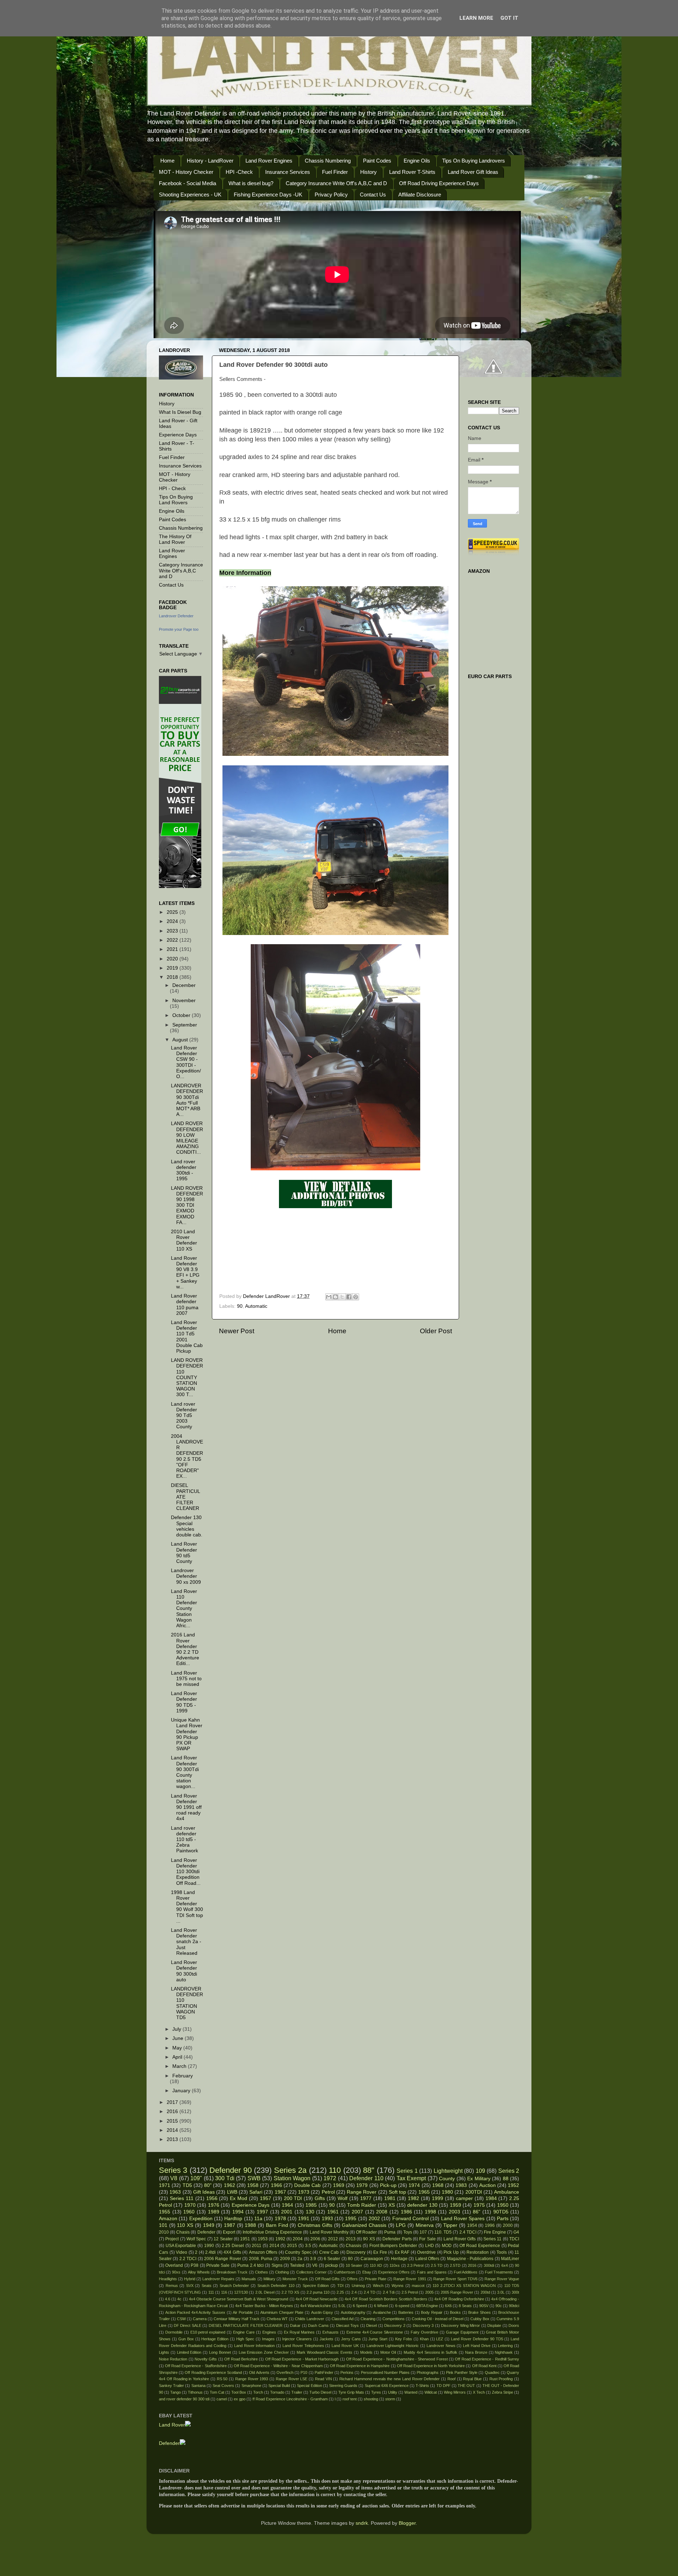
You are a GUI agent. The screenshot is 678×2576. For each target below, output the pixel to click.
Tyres (376, 2392)
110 (335, 2170)
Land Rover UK (345, 2346)
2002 (374, 2219)
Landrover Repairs (218, 2279)
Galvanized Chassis (364, 2225)
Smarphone (251, 2386)
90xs (176, 2272)
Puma (390, 2232)
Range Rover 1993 (252, 2379)
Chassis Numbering (328, 161)
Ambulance (507, 2192)
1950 (503, 2205)
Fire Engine (495, 2232)
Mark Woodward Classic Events (325, 2352)
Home (167, 161)
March (180, 2066)
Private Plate (376, 2279)
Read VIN (323, 2379)
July (177, 2029)
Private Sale (218, 2265)
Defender (206, 2232)
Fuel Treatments (499, 2272)
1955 (165, 2212)
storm (390, 2399)
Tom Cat (217, 2392)
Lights (164, 2352)
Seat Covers (223, 2386)
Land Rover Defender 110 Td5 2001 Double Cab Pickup (187, 1337)
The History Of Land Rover (175, 539)
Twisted (297, 2265)
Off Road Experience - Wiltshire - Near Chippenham (278, 2366)
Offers (352, 2279)
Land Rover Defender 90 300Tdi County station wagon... (185, 1772)
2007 (357, 2212)
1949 (209, 2225)
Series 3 (173, 2170)
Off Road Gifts (327, 2279)
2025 (173, 912)
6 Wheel (381, 2306)
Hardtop (233, 2219)
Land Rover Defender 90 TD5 (477, 2339)
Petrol (328, 2192)
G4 (516, 2232)
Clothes (261, 2272)
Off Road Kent (484, 2366)
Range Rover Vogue (502, 2279)
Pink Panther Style (462, 2372)
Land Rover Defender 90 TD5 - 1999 (184, 1702)
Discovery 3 (423, 2325)
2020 (173, 959)
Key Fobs (404, 2339)
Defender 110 (366, 2178)
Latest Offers (427, 2259)
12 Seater (223, 2239)
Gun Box (186, 2339)
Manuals (249, 2279)
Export (229, 2232)
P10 (304, 2372)
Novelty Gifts (206, 2359)
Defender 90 (230, 2170)
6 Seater (332, 2259)
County (447, 2179)
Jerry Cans (351, 2339)
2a (300, 2259)
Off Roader (366, 2232)
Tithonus (195, 2392)
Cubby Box (480, 2319)
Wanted (411, 2392)
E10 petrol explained (208, 2332)
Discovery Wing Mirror (460, 2325)
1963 (175, 2192)
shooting (371, 2399)
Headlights (168, 2279)
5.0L (342, 2306)
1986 (406, 2212)
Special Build (279, 2386)
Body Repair (432, 2312)
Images (268, 2339)
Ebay (367, 2272)
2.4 (354, 2292)
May (178, 2048)
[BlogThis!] (335, 1297)
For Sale (427, 2239)
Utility (393, 2392)
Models (366, 2352)
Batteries (406, 2312)
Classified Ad (343, 2319)
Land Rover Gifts (460, 2239)
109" (196, 2178)
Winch (378, 2286)
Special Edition (309, 2386)
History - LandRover (210, 161)
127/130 (241, 2292)
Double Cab (307, 2185)
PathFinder (324, 2372)
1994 (238, 2212)
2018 (173, 977)
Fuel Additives (466, 2272)
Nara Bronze (476, 2352)
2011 (257, 2246)
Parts (503, 2219)
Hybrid (190, 2279)
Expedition (201, 2219)
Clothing (282, 2272)
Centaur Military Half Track (237, 2319)
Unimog (358, 2286)
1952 (513, 2185)
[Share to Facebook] (349, 1297)
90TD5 (501, 2212)
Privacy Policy (331, 195)
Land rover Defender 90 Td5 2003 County (184, 1416)
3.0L (501, 2292)
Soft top (397, 2192)
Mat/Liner (510, 2259)
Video (182, 2252)
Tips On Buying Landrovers (474, 161)
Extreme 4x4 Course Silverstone (375, 2332)
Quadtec (492, 2372)
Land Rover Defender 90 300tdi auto (184, 1971)
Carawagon (372, 2259)
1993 (327, 2219)
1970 (190, 2205)
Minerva (425, 2225)
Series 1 (407, 2171)
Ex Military (479, 2179)
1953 (263, 2239)
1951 (245, 2239)
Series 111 (182, 2198)
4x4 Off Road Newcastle (317, 2299)
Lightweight (448, 2171)
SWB (254, 2178)
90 (240, 1306)
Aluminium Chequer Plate (282, 2312)
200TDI (474, 2192)
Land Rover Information (255, 2346)
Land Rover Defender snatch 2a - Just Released (186, 1942)
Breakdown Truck (232, 2272)
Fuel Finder (335, 172)
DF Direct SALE (188, 2325)
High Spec (245, 2339)
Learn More (476, 18)
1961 (333, 2212)
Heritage (399, 2259)
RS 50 (222, 2379)
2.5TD (455, 2265)
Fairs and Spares (432, 2272)
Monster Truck (295, 2279)
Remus (172, 2286)
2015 (173, 2121)
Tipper (450, 2225)
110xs (395, 2265)
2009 (285, 2259)
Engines (269, 2332)
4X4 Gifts (232, 2252)
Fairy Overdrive (424, 2332)
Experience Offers (394, 2272)
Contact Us (373, 195)
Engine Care (244, 2332)
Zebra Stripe (502, 2392)
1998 (430, 2212)
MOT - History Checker (186, 172)
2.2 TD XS (290, 2292)
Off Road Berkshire (241, 2359)
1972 (330, 2178)
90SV (484, 2306)
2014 (173, 2130)
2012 (333, 2239)
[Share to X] (342, 1297)
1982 (414, 2198)
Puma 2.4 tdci (251, 2265)
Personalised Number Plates (385, 2372)
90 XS (369, 2239)
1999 (438, 2198)
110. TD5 (443, 2232)
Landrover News (441, 2346)
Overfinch (285, 2372)
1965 (424, 2192)
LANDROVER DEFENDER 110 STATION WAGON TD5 (187, 2003)
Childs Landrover (310, 2319)
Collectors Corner (311, 2272)
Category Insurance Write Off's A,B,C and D (336, 183)
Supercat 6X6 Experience (387, 2386)
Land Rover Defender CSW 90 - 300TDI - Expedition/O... (186, 1062)
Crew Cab (329, 2252)
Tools (502, 2252)
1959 (456, 2205)
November (184, 1001)
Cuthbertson (344, 2272)
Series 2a (290, 2170)
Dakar (295, 2325)
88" (369, 2170)
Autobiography (353, 2312)
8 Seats (465, 2306)
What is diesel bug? (251, 183)
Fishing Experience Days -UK (268, 195)
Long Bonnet (220, 2352)
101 (163, 2225)
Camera (200, 2319)
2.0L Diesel (265, 2292)
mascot (418, 2286)
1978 (280, 2219)
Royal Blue (472, 2379)
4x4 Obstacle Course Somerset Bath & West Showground (239, 2299)
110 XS (185, 2225)
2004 (298, 2239)
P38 (195, 2265)
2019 (173, 968)
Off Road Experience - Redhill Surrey (487, 2359)
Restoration (478, 2252)
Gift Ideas (204, 2192)
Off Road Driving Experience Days (439, 183)
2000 (508, 2225)
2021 (173, 949)
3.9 (313, 2259)
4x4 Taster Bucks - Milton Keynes (264, 2306)
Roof (451, 2379)
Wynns (398, 2286)
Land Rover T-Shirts (412, 172)
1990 (209, 2246)
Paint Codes (377, 161)
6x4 (505, 2265)
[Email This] (329, 1297)
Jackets (326, 2339)
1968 (438, 2185)
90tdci (514, 2306)
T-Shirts (422, 2386)
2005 (429, 2292)
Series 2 (509, 2171)
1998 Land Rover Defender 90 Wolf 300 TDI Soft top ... (187, 1907)
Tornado (277, 2392)
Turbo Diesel (320, 2392)
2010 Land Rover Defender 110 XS (184, 1240)
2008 (382, 2212)
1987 (230, 2225)
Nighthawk (504, 2352)
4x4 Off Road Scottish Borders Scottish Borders (386, 2299)
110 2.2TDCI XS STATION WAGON (464, 2286)
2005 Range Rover (457, 2292)
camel (222, 2399)
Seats (207, 2286)
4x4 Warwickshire (316, 2306)
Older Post (436, 1331)
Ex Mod (239, 2198)
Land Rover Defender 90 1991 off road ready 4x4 (186, 1807)
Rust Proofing (501, 2379)
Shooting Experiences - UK (190, 195)
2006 (315, 2239)
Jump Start (378, 2339)
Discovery (356, 2252)
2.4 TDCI (468, 2232)
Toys (408, 2232)
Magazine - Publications (470, 2259)
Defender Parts (397, 2239)
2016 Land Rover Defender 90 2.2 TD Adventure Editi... (185, 1649)
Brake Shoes (480, 2312)
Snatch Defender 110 (276, 2286)
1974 (414, 2185)
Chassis (353, 2246)
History (368, 172)
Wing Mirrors (455, 2392)
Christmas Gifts (315, 2225)
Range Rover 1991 (410, 2279)
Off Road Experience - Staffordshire (196, 2366)
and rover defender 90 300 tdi (184, 2399)
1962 (230, 2185)
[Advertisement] (343, 1271)
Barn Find (277, 2225)
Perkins (347, 2372)
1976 (214, 2205)
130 (310, 2212)
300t (515, 2292)
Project (172, 2239)
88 (506, 2179)
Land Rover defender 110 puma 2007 (185, 1305)
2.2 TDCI (188, 2259)
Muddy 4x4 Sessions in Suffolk (430, 2352)
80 (350, 2259)
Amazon (168, 2219)
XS (392, 2205)
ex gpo (240, 2399)
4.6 (168, 2299)
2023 (173, 931)
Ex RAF (402, 2252)
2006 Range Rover (223, 2259)
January (182, 2091)
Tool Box (239, 2392)
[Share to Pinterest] (356, 1297)
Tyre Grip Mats (351, 2392)
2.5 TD (437, 2265)
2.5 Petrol (410, 2292)
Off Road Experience (480, 2246)
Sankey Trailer (171, 2386)
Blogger (407, 2523)
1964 (287, 2205)
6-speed (402, 2306)
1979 (362, 2185)
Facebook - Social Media (188, 183)
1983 (461, 2185)
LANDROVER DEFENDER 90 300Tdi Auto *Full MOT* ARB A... (187, 1100)
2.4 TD (370, 2292)
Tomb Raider (362, 2205)
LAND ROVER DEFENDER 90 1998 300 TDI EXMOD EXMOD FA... (187, 1205)
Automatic (256, 1306)
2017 (173, 2102)
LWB (232, 2192)
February (183, 2076)
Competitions (394, 2319)
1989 (214, 2212)
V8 (174, 2178)
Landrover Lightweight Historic (393, 2346)
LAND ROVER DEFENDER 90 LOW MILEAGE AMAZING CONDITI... (187, 1138)
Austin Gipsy (322, 2312)
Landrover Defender (176, 616)
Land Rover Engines (269, 161)
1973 (304, 2192)
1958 (253, 2185)
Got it (509, 18)
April (178, 2057)
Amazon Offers (263, 2252)
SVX (190, 2286)
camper (464, 2198)
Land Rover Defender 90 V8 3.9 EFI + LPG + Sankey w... (185, 1272)
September (185, 1025)
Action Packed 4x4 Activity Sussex (195, 2312)
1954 (472, 2225)
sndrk (362, 2523)
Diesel (371, 2325)
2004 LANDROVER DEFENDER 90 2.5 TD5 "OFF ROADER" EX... (187, 1456)
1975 (479, 2205)
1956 (212, 2198)
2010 (164, 2232)
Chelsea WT (277, 2319)
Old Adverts (259, 2372)
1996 (490, 2225)
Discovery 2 (395, 2325)
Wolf (343, 2198)
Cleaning (368, 2319)
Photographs (428, 2372)
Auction (487, 2185)
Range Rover (362, 2192)
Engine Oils (417, 161)
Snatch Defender (234, 2286)
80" (208, 2185)
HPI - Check (172, 489)
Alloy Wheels (199, 2272)
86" (477, 2212)
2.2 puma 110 (318, 2292)
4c (179, 2299)
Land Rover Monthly (329, 2232)
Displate (494, 2325)
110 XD (376, 2265)
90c (499, 2306)
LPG (401, 2225)
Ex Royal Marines (299, 2332)
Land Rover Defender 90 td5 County (184, 1553)
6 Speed (360, 2306)
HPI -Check (239, 172)
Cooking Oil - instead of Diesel (438, 2319)
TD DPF (444, 2386)
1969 (339, 2185)
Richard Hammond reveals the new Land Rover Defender (389, 2379)
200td (485, 2292)
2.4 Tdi (389, 2292)
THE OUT (466, 2386)
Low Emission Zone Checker (264, 2352)
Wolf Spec (196, 2239)
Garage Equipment (462, 2332)
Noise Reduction (173, 2359)
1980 (447, 2192)
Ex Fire (380, 2252)
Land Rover (172, 2425)
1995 (351, 2219)
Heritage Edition (215, 2339)
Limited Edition (189, 2352)
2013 (173, 2139)
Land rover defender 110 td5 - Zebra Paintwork (185, 1840)
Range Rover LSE (292, 2379)
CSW (181, 2319)
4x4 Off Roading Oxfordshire (459, 2299)
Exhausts (331, 2332)
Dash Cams (318, 2325)
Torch (258, 2392)
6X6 (448, 2306)
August (181, 1040)
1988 (250, 2225)
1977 (366, 2198)
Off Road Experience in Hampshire (360, 2366)
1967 (280, 2192)
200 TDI (293, 2198)
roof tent (350, 2399)
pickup (332, 2265)
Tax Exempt (411, 2178)
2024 (173, 921)
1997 (262, 2212)
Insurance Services (288, 172)
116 (224, 2292)
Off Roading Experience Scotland (213, 2372)
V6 (315, 2265)
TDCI (514, 2239)
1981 (390, 2198)
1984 (491, 2198)
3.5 (308, 2246)
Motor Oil (388, 2352)
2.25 (340, 2292)
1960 (189, 2212)
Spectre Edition (316, 2286)
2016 (173, 2112)
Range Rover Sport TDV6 (455, 2279)
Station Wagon (292, 2178)
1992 (280, 2239)
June (179, 2038)
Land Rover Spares (463, 2219)
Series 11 (492, 2239)
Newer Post (237, 1331)
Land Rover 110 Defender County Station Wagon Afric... (184, 1608)
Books (455, 2312)
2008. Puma (261, 2259)
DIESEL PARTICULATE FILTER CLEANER (246, 2325)
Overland (174, 2265)
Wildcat (431, 2392)
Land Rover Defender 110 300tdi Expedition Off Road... (186, 1872)
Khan (424, 2339)
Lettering (505, 2346)
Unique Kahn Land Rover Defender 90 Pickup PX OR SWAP (187, 1734)
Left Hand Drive (477, 2346)
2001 (287, 2212)
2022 (173, 940)
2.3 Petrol (415, 2265)
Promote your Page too (179, 629)
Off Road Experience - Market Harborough (302, 2359)
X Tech (479, 2392)
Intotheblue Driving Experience (272, 2232)
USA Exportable (181, 2246)
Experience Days (178, 435)
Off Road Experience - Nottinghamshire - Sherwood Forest (397, 2359)
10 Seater (354, 2265)
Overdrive (426, 2252)
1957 (266, 2198)
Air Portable (243, 2312)
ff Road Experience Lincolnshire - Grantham (290, 2399)
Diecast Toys (348, 2325)
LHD (430, 2246)
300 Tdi (225, 2178)
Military (269, 2279)
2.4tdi (210, 2252)
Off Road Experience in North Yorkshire (431, 2366)
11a (258, 2219)
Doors (514, 2325)
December (184, 985)
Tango (176, 2392)
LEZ (440, 2339)
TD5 (187, 2185)
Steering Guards (343, 2386)
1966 (276, 2185)
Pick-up (388, 2185)
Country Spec (298, 2252)
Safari (256, 2192)
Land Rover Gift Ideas (473, 172)
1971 (165, 2185)
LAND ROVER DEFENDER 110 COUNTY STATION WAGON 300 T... (187, 1377)
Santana (198, 2386)
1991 (304, 2219)
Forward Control (411, 2219)
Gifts (320, 2198)
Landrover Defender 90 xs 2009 (186, 1576)
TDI (340, 2286)
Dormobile (174, 2332)
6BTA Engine (427, 2306)
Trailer (297, 2392)
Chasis (183, 2232)
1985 (311, 2205)
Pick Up (451, 2252)
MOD (447, 2246)
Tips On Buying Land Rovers (176, 500)
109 (480, 2171)
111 (211, 2292)
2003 (454, 2212)
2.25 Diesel (233, 2246)
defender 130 (422, 2205)
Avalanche (382, 2312)
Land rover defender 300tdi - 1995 (184, 1170)
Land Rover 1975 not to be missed (186, 1679)
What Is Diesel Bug (180, 412)
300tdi (489, 2265)
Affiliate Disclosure (420, 195)
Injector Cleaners (297, 2339)
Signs (277, 2265)
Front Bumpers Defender (393, 2246)
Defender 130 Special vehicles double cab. (187, 1526)
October (182, 1015)
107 (423, 2232)
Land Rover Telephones (303, 2346)
